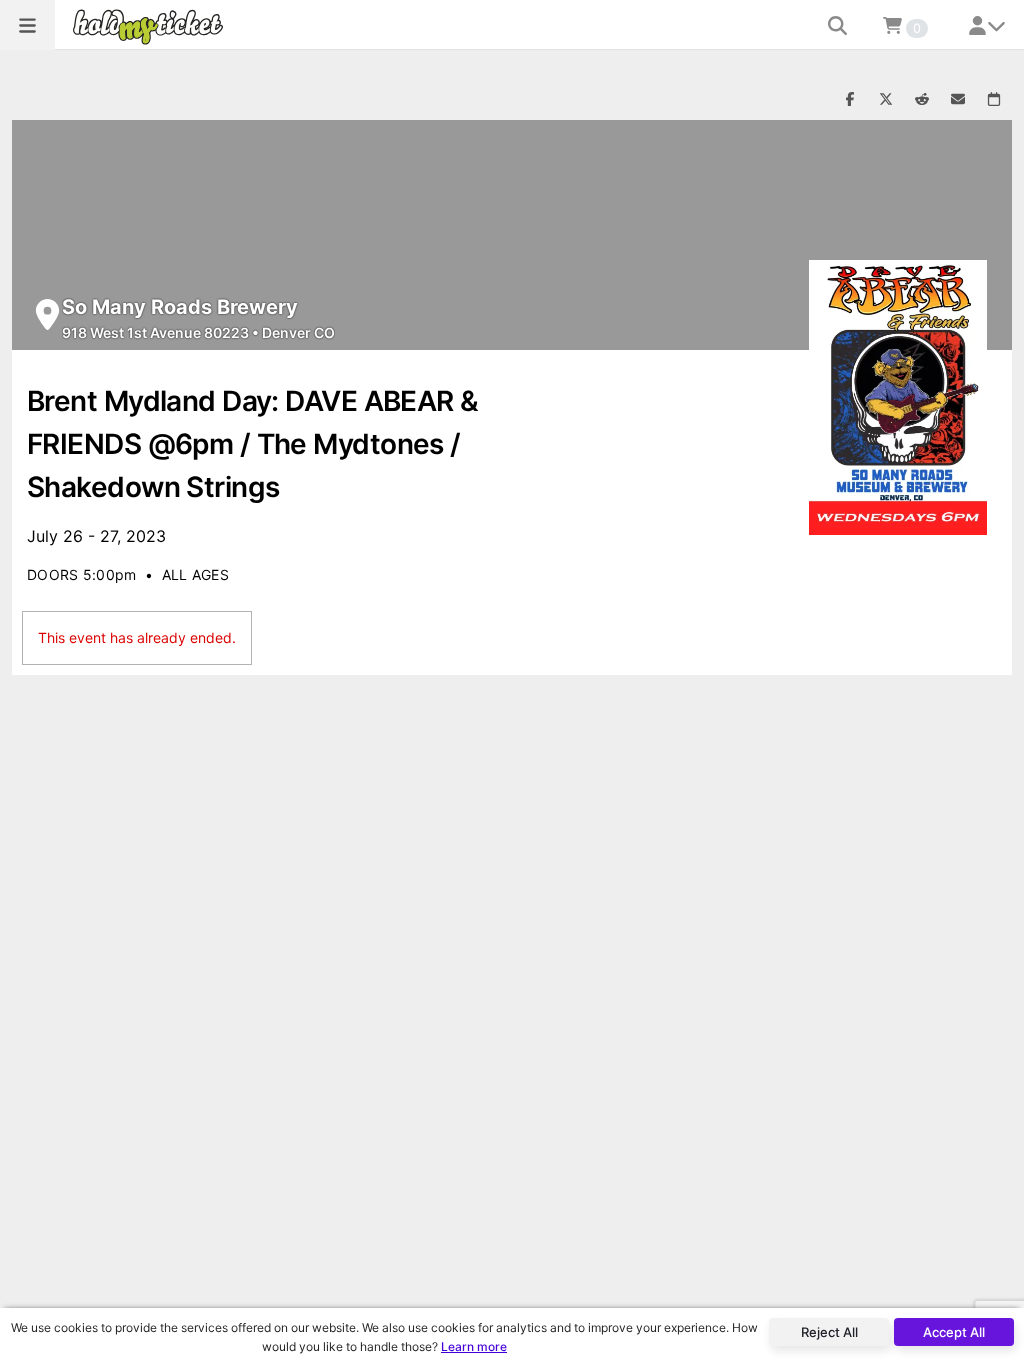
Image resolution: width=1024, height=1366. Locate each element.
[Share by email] (958, 100)
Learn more (474, 1346)
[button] (27, 25)
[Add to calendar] (994, 100)
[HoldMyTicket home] (152, 26)
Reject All (829, 1332)
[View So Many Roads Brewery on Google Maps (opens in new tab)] (47, 314)
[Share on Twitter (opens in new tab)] (886, 100)
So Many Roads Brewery (180, 307)
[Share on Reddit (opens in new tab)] (922, 100)
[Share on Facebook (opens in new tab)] (850, 100)
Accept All (954, 1332)
